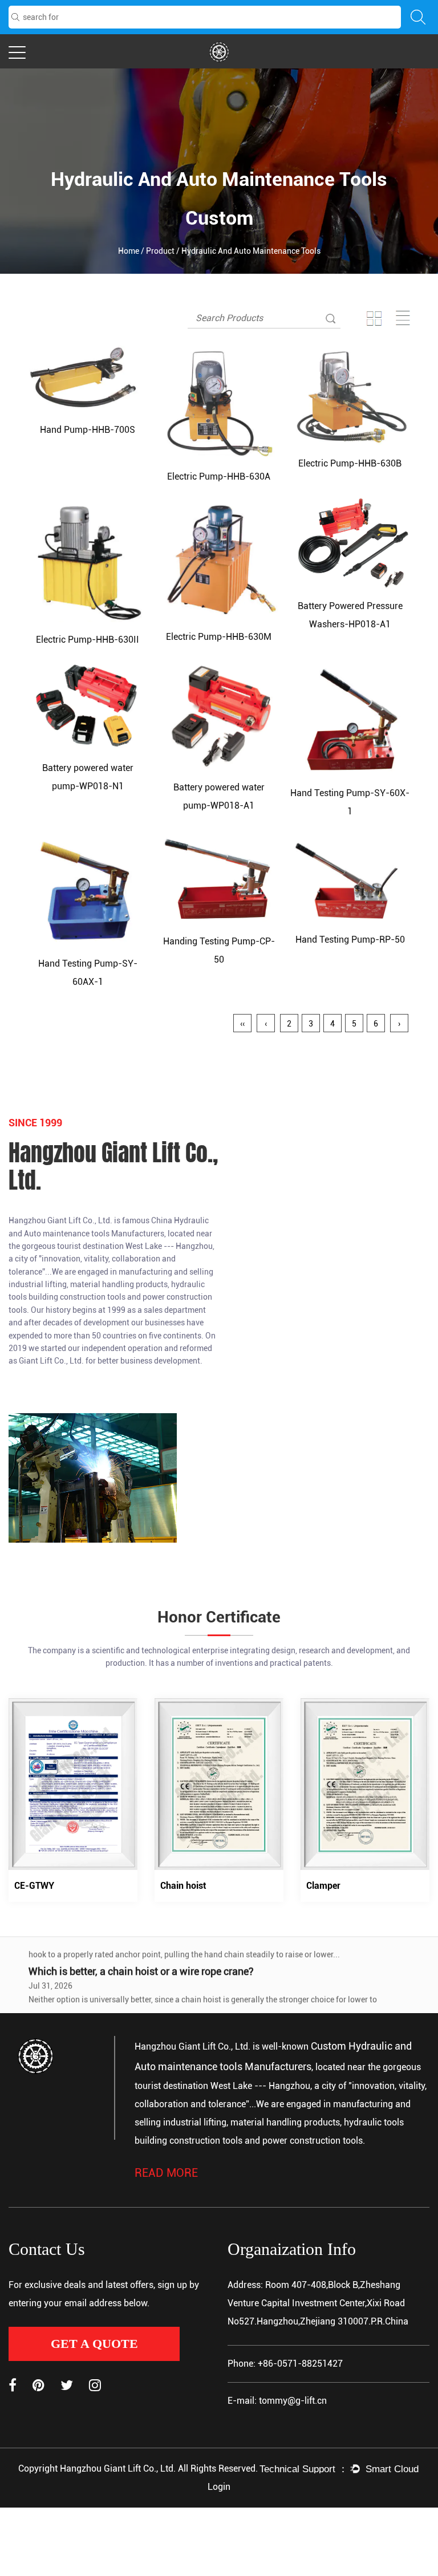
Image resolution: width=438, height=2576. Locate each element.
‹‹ (242, 1024)
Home (129, 251)
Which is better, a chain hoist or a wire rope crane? (141, 1955)
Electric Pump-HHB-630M (219, 637)
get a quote (94, 2344)
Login (219, 2487)
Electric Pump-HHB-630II (88, 640)
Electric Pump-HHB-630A (219, 476)
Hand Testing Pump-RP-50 (350, 940)
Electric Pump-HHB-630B (350, 463)
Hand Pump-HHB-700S (88, 430)
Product (160, 251)
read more (166, 2173)
